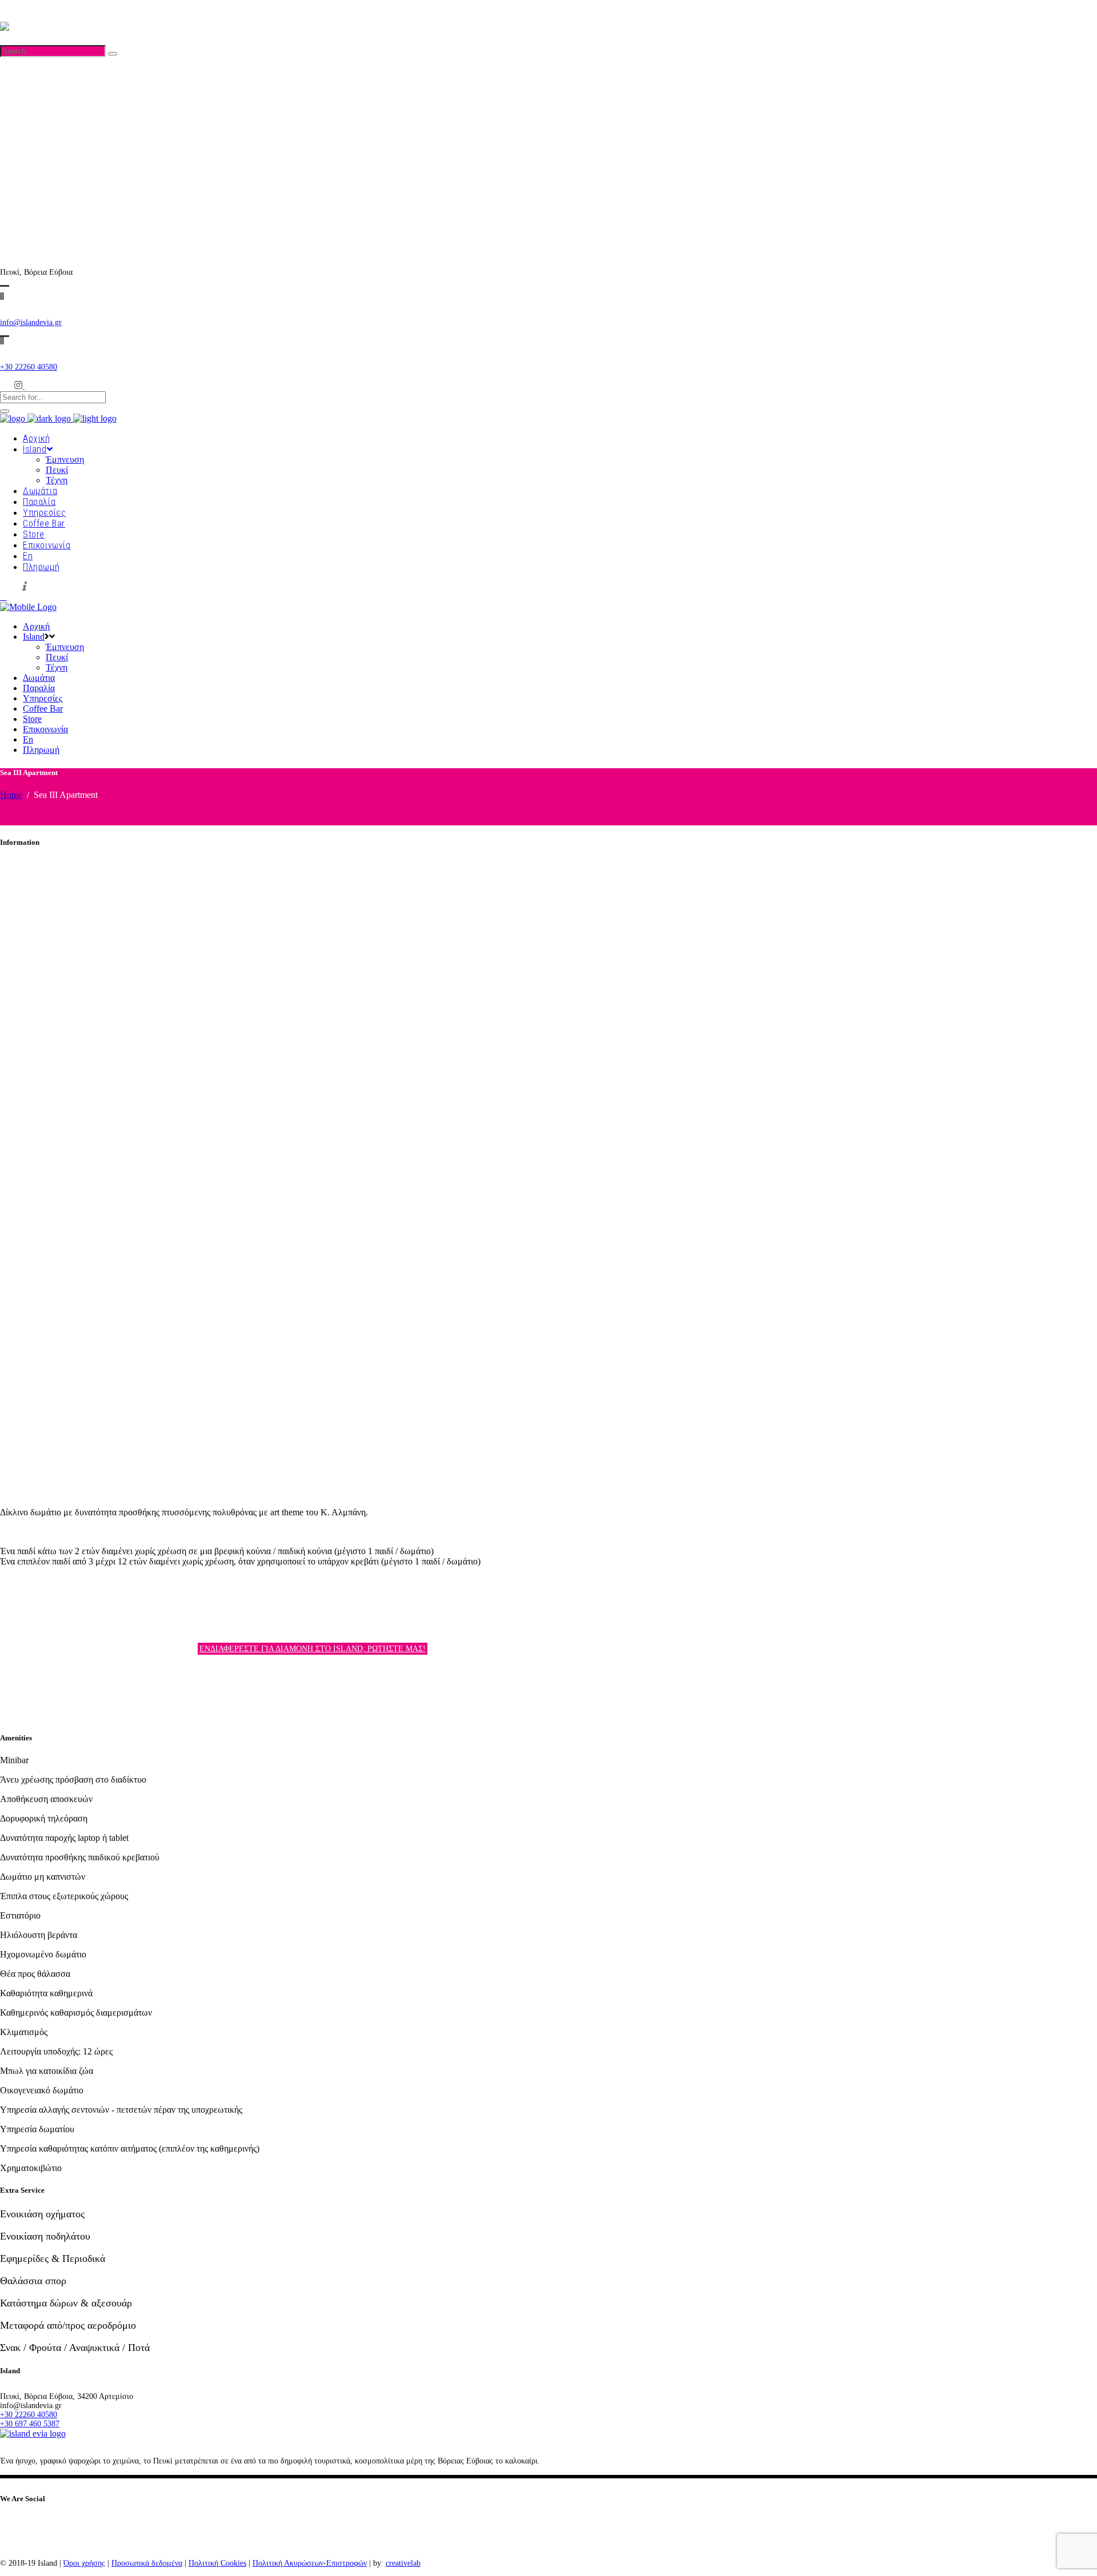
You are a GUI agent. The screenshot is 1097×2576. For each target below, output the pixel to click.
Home (11, 795)
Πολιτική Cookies (217, 2563)
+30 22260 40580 (29, 128)
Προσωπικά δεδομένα (147, 2563)
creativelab (403, 2563)
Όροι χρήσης (84, 2563)
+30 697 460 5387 (30, 137)
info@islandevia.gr (31, 322)
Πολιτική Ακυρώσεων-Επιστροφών (310, 2563)
